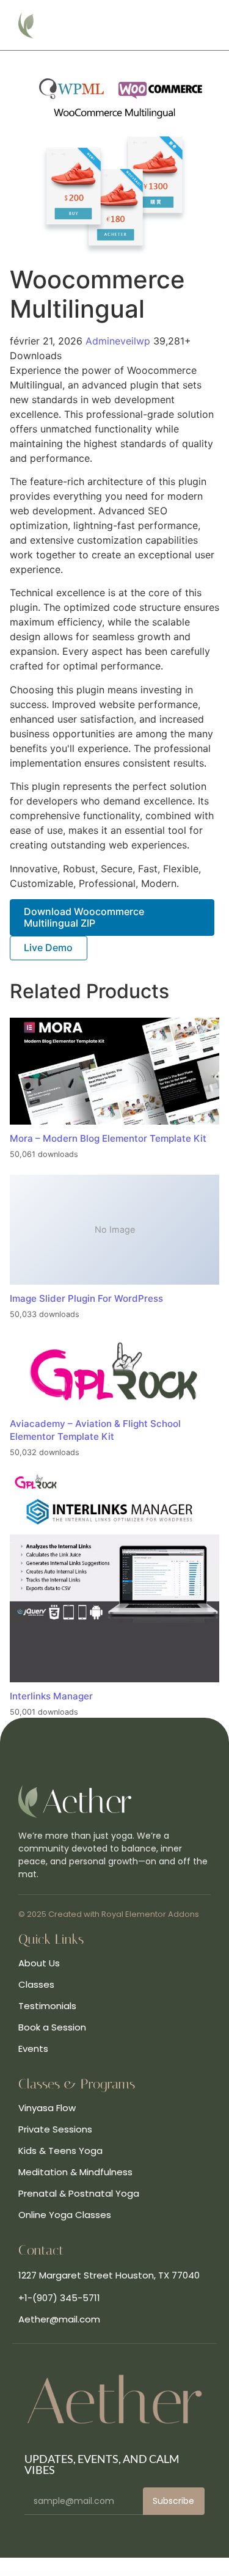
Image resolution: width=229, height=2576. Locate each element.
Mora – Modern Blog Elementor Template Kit (108, 1138)
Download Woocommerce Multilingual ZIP (84, 917)
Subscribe (173, 2501)
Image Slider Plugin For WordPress (86, 1298)
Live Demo (48, 947)
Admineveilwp (119, 341)
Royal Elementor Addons (150, 1914)
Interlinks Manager (51, 1696)
